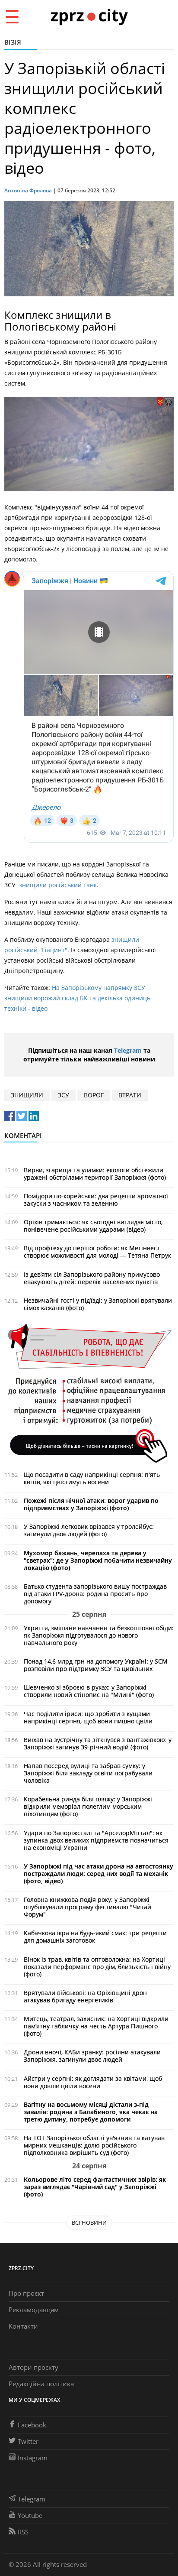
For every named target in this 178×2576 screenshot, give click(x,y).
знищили (27, 1095)
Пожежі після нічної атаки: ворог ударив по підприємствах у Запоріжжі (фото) (91, 1504)
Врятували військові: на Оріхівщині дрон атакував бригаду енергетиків (85, 1996)
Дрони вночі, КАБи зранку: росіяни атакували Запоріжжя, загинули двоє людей (92, 2056)
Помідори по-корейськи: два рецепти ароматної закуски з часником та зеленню (96, 1200)
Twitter (28, 2441)
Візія (13, 42)
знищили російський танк (58, 885)
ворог (94, 1095)
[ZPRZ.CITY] (89, 16)
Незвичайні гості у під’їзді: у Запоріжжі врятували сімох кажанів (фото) (98, 1304)
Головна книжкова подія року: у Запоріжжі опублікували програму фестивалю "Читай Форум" (87, 1907)
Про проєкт (26, 2293)
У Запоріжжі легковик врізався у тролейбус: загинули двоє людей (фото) (89, 1530)
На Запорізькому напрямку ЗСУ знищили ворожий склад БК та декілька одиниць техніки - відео (77, 998)
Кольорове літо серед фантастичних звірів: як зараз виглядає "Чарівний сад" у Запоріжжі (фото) (95, 2187)
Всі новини (89, 2222)
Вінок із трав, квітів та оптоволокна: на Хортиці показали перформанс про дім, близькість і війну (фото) (97, 1967)
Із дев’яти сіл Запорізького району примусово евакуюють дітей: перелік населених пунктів (92, 1278)
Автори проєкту (33, 2367)
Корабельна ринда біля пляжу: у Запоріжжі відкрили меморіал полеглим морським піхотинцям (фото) (88, 1806)
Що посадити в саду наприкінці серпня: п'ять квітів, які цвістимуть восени (92, 1478)
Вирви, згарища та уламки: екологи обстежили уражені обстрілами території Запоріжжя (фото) (95, 1174)
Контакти (23, 2326)
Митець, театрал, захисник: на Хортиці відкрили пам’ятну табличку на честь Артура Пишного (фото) (96, 2026)
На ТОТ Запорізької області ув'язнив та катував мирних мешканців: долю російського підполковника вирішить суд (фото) (94, 2145)
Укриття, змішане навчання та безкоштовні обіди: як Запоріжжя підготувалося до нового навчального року (99, 1635)
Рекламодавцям (34, 2310)
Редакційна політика (41, 2384)
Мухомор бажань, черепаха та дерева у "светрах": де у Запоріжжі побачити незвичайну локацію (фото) (98, 1560)
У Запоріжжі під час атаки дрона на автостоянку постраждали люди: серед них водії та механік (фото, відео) (99, 1874)
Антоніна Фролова (28, 190)
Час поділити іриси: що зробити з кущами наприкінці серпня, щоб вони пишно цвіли (88, 1717)
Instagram (33, 2458)
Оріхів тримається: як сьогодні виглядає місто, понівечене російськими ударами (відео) (93, 1226)
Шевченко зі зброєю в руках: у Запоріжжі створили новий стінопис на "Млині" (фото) (89, 1691)
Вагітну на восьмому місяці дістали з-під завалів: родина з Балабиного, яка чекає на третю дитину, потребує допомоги (91, 2112)
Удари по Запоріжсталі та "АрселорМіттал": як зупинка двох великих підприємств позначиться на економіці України (96, 1840)
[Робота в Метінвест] (89, 1393)
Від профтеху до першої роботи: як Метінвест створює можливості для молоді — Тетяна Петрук (97, 1252)
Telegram (128, 1050)
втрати (130, 1095)
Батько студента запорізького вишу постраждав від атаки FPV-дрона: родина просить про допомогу (95, 1594)
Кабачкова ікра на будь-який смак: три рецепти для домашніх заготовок (95, 1937)
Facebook (32, 2425)
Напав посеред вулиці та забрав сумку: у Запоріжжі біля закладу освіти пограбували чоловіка (88, 1773)
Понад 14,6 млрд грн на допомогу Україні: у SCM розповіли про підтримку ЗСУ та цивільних (96, 1665)
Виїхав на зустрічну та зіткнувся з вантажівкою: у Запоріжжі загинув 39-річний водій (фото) (98, 1743)
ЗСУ (64, 1095)
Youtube (30, 2515)
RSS (23, 2532)
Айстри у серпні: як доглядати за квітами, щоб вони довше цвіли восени (93, 2082)
